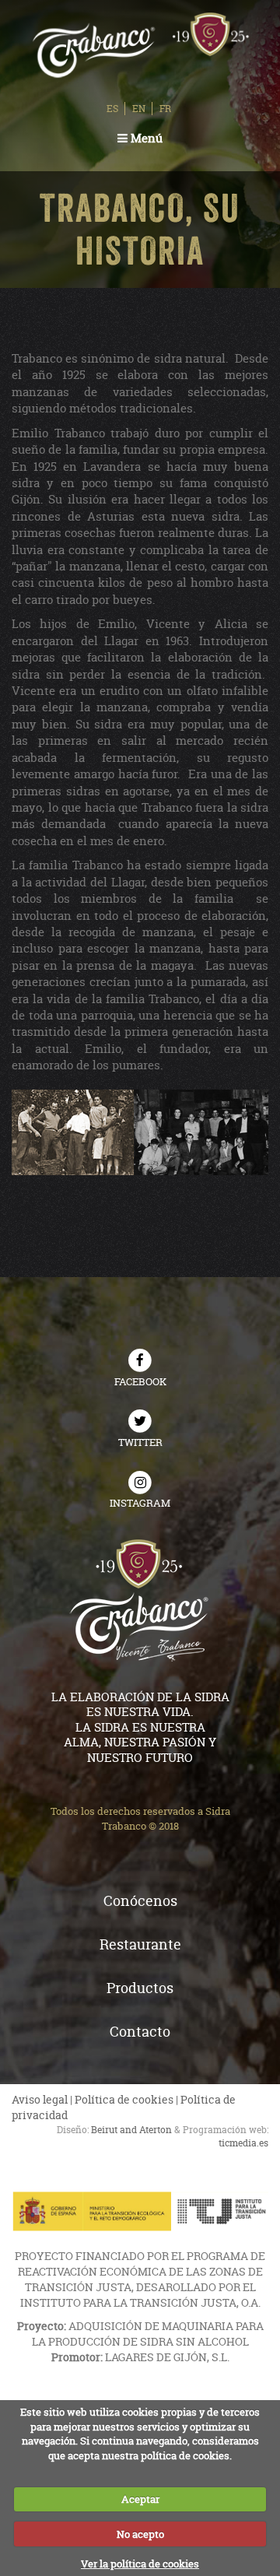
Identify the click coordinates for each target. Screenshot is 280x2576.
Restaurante (140, 1944)
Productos (140, 1988)
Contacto (140, 2032)
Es (112, 109)
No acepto (140, 2534)
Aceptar (140, 2499)
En (139, 109)
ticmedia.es (243, 2143)
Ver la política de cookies (140, 2564)
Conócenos (140, 1901)
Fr (165, 109)
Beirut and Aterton (131, 2130)
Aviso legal (40, 2099)
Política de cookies (124, 2099)
